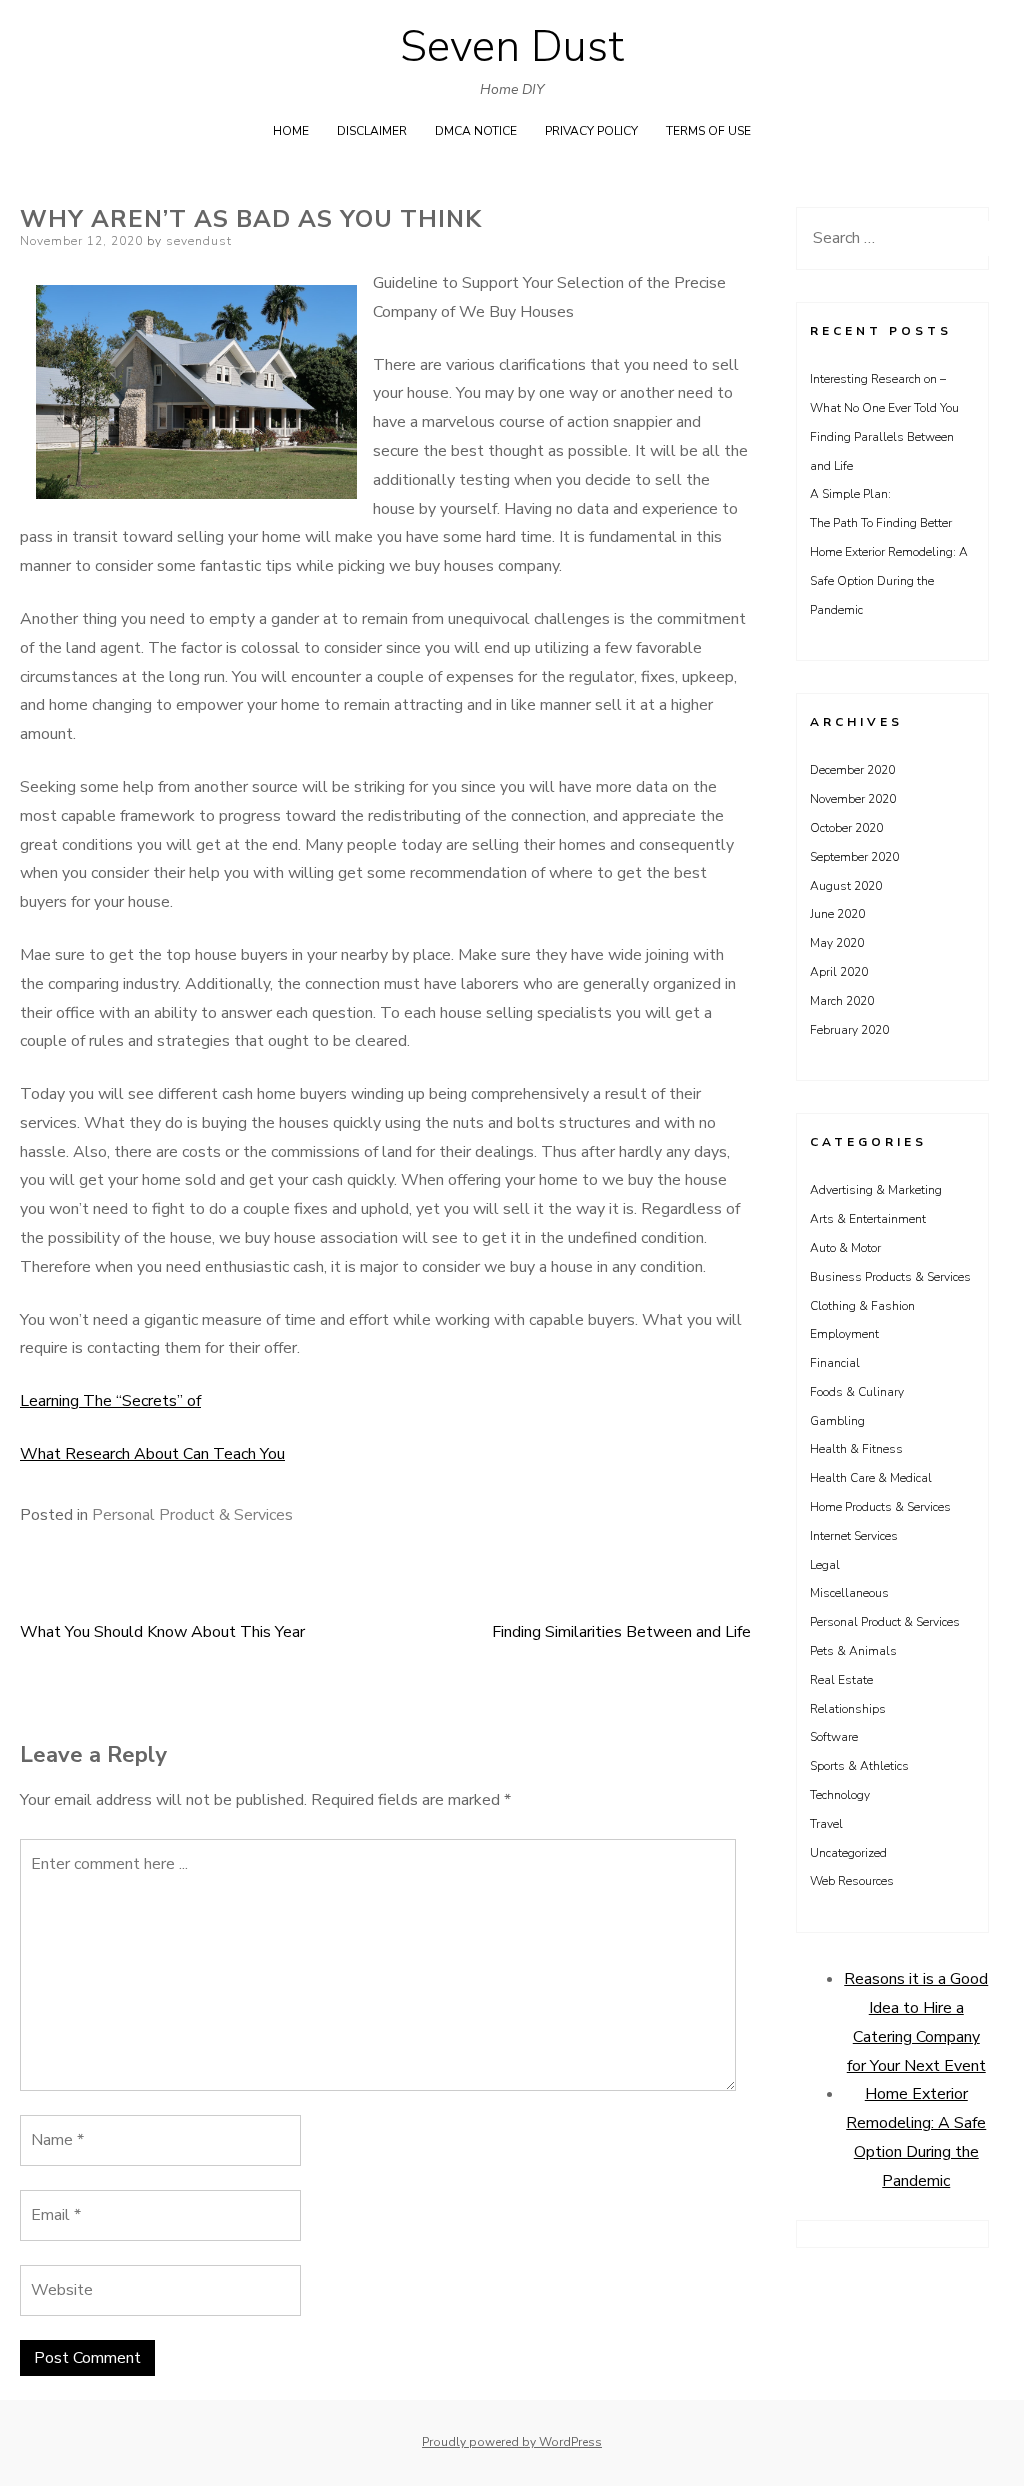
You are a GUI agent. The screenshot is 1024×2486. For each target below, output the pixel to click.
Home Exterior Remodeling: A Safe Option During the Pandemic (889, 581)
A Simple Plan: (850, 494)
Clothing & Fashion (862, 1306)
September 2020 (854, 857)
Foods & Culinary (857, 1392)
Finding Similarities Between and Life (621, 1632)
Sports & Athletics (859, 1766)
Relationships (848, 1709)
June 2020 (837, 914)
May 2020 (837, 943)
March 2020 (842, 1001)
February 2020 (849, 1030)
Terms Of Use (708, 131)
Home (291, 131)
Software (834, 1737)
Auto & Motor (845, 1248)
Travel (826, 1824)
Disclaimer (372, 131)
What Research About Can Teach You (152, 1454)
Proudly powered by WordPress (512, 2442)
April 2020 (839, 972)
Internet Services (854, 1536)
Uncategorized (848, 1853)
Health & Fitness (856, 1449)
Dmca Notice (476, 131)
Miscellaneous (849, 1593)
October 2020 (846, 828)
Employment (844, 1334)
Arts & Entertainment (868, 1219)
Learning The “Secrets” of (110, 1401)
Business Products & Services (890, 1277)
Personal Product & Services (192, 1515)
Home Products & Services (880, 1507)
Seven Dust (512, 47)
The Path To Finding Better (881, 523)
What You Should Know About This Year (162, 1632)
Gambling (837, 1421)
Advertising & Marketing (876, 1190)
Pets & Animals (853, 1651)
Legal (825, 1565)
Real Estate (841, 1680)
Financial (835, 1363)
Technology (840, 1795)
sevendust (199, 241)
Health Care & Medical (871, 1478)
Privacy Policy (591, 131)
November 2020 (853, 799)
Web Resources (852, 1881)
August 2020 (846, 886)
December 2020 (852, 770)
